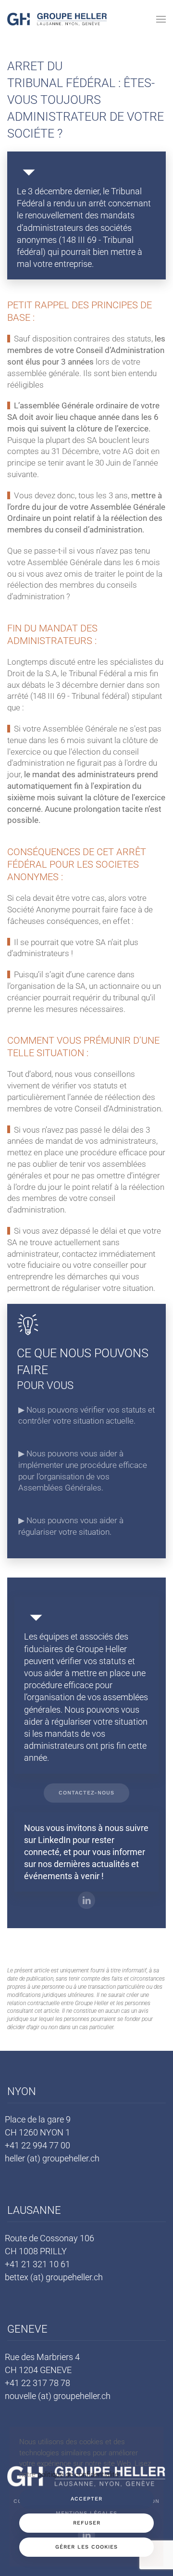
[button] (161, 19)
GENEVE (27, 2329)
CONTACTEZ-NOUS (86, 1793)
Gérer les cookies (86, 2547)
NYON (22, 2091)
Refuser (87, 2523)
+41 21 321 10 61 (37, 2264)
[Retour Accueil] (57, 19)
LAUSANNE (34, 2210)
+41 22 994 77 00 (37, 2145)
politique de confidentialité (78, 2475)
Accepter (86, 2499)
